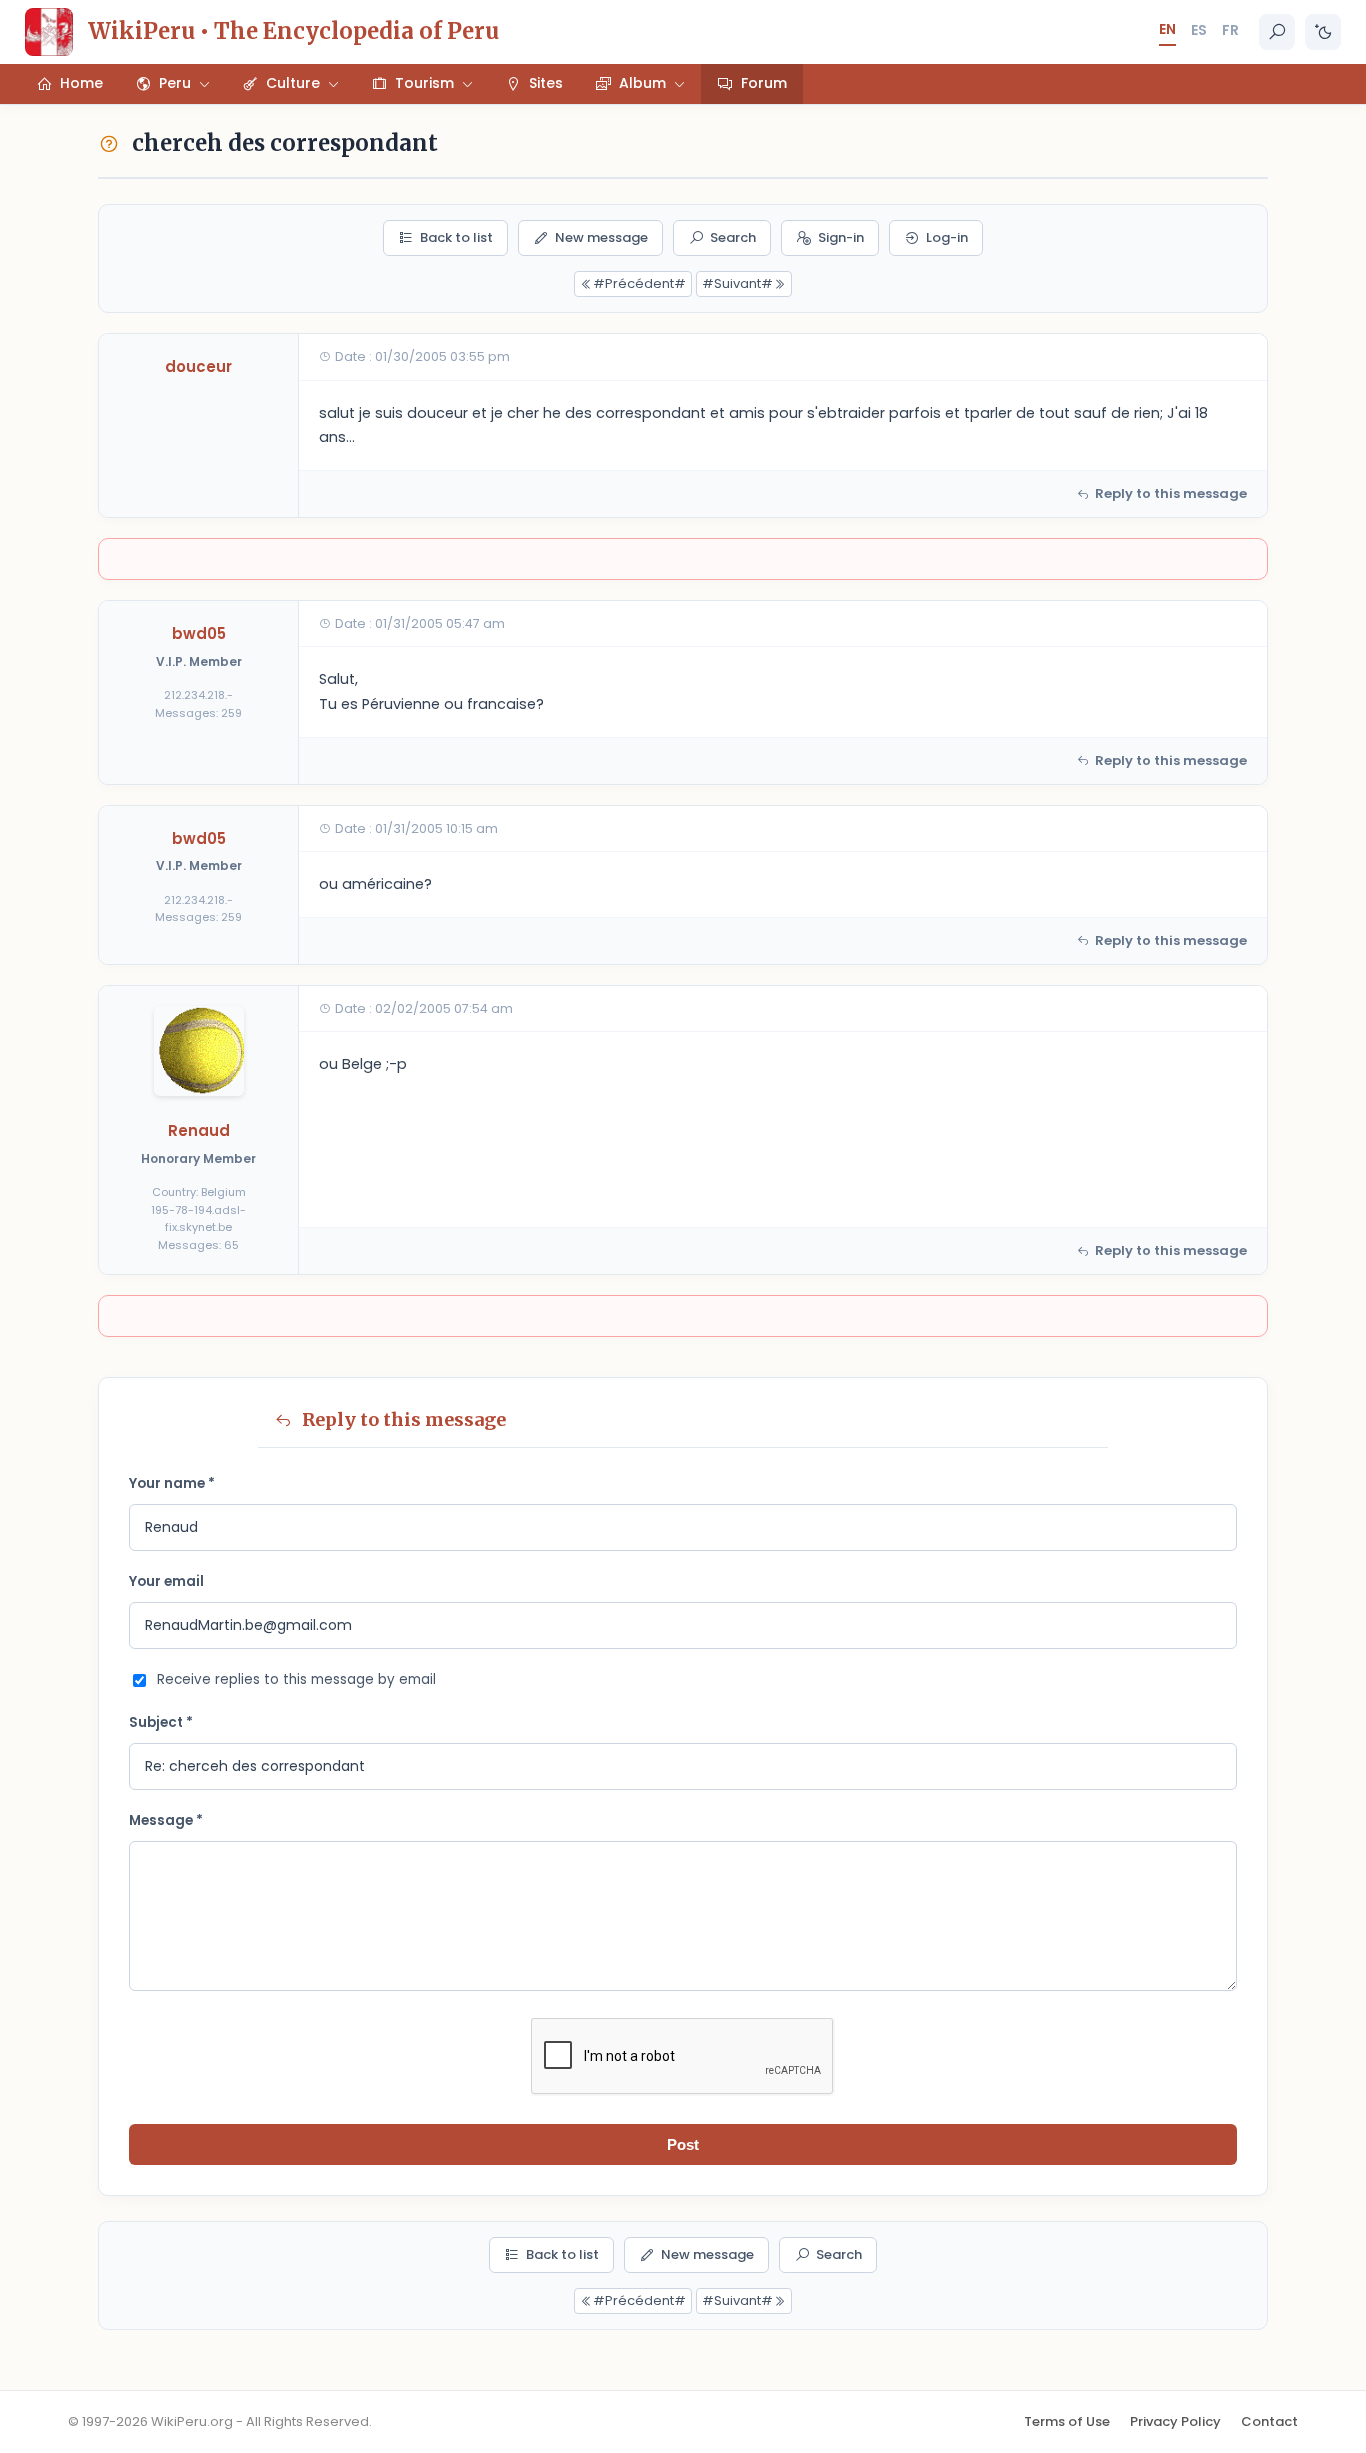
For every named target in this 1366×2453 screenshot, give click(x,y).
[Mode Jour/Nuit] (1323, 32)
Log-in (947, 237)
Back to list (456, 237)
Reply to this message (1171, 493)
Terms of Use (1067, 2421)
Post (683, 2144)
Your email (166, 1581)
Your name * (172, 1483)
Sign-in (841, 237)
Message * (166, 1820)
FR (1230, 30)
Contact (1269, 2421)
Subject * (161, 1722)
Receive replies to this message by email (296, 1679)
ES (1199, 30)
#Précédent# (639, 283)
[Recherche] (1277, 32)
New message (601, 237)
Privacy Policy (1175, 2421)
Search (733, 237)
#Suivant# (737, 283)
